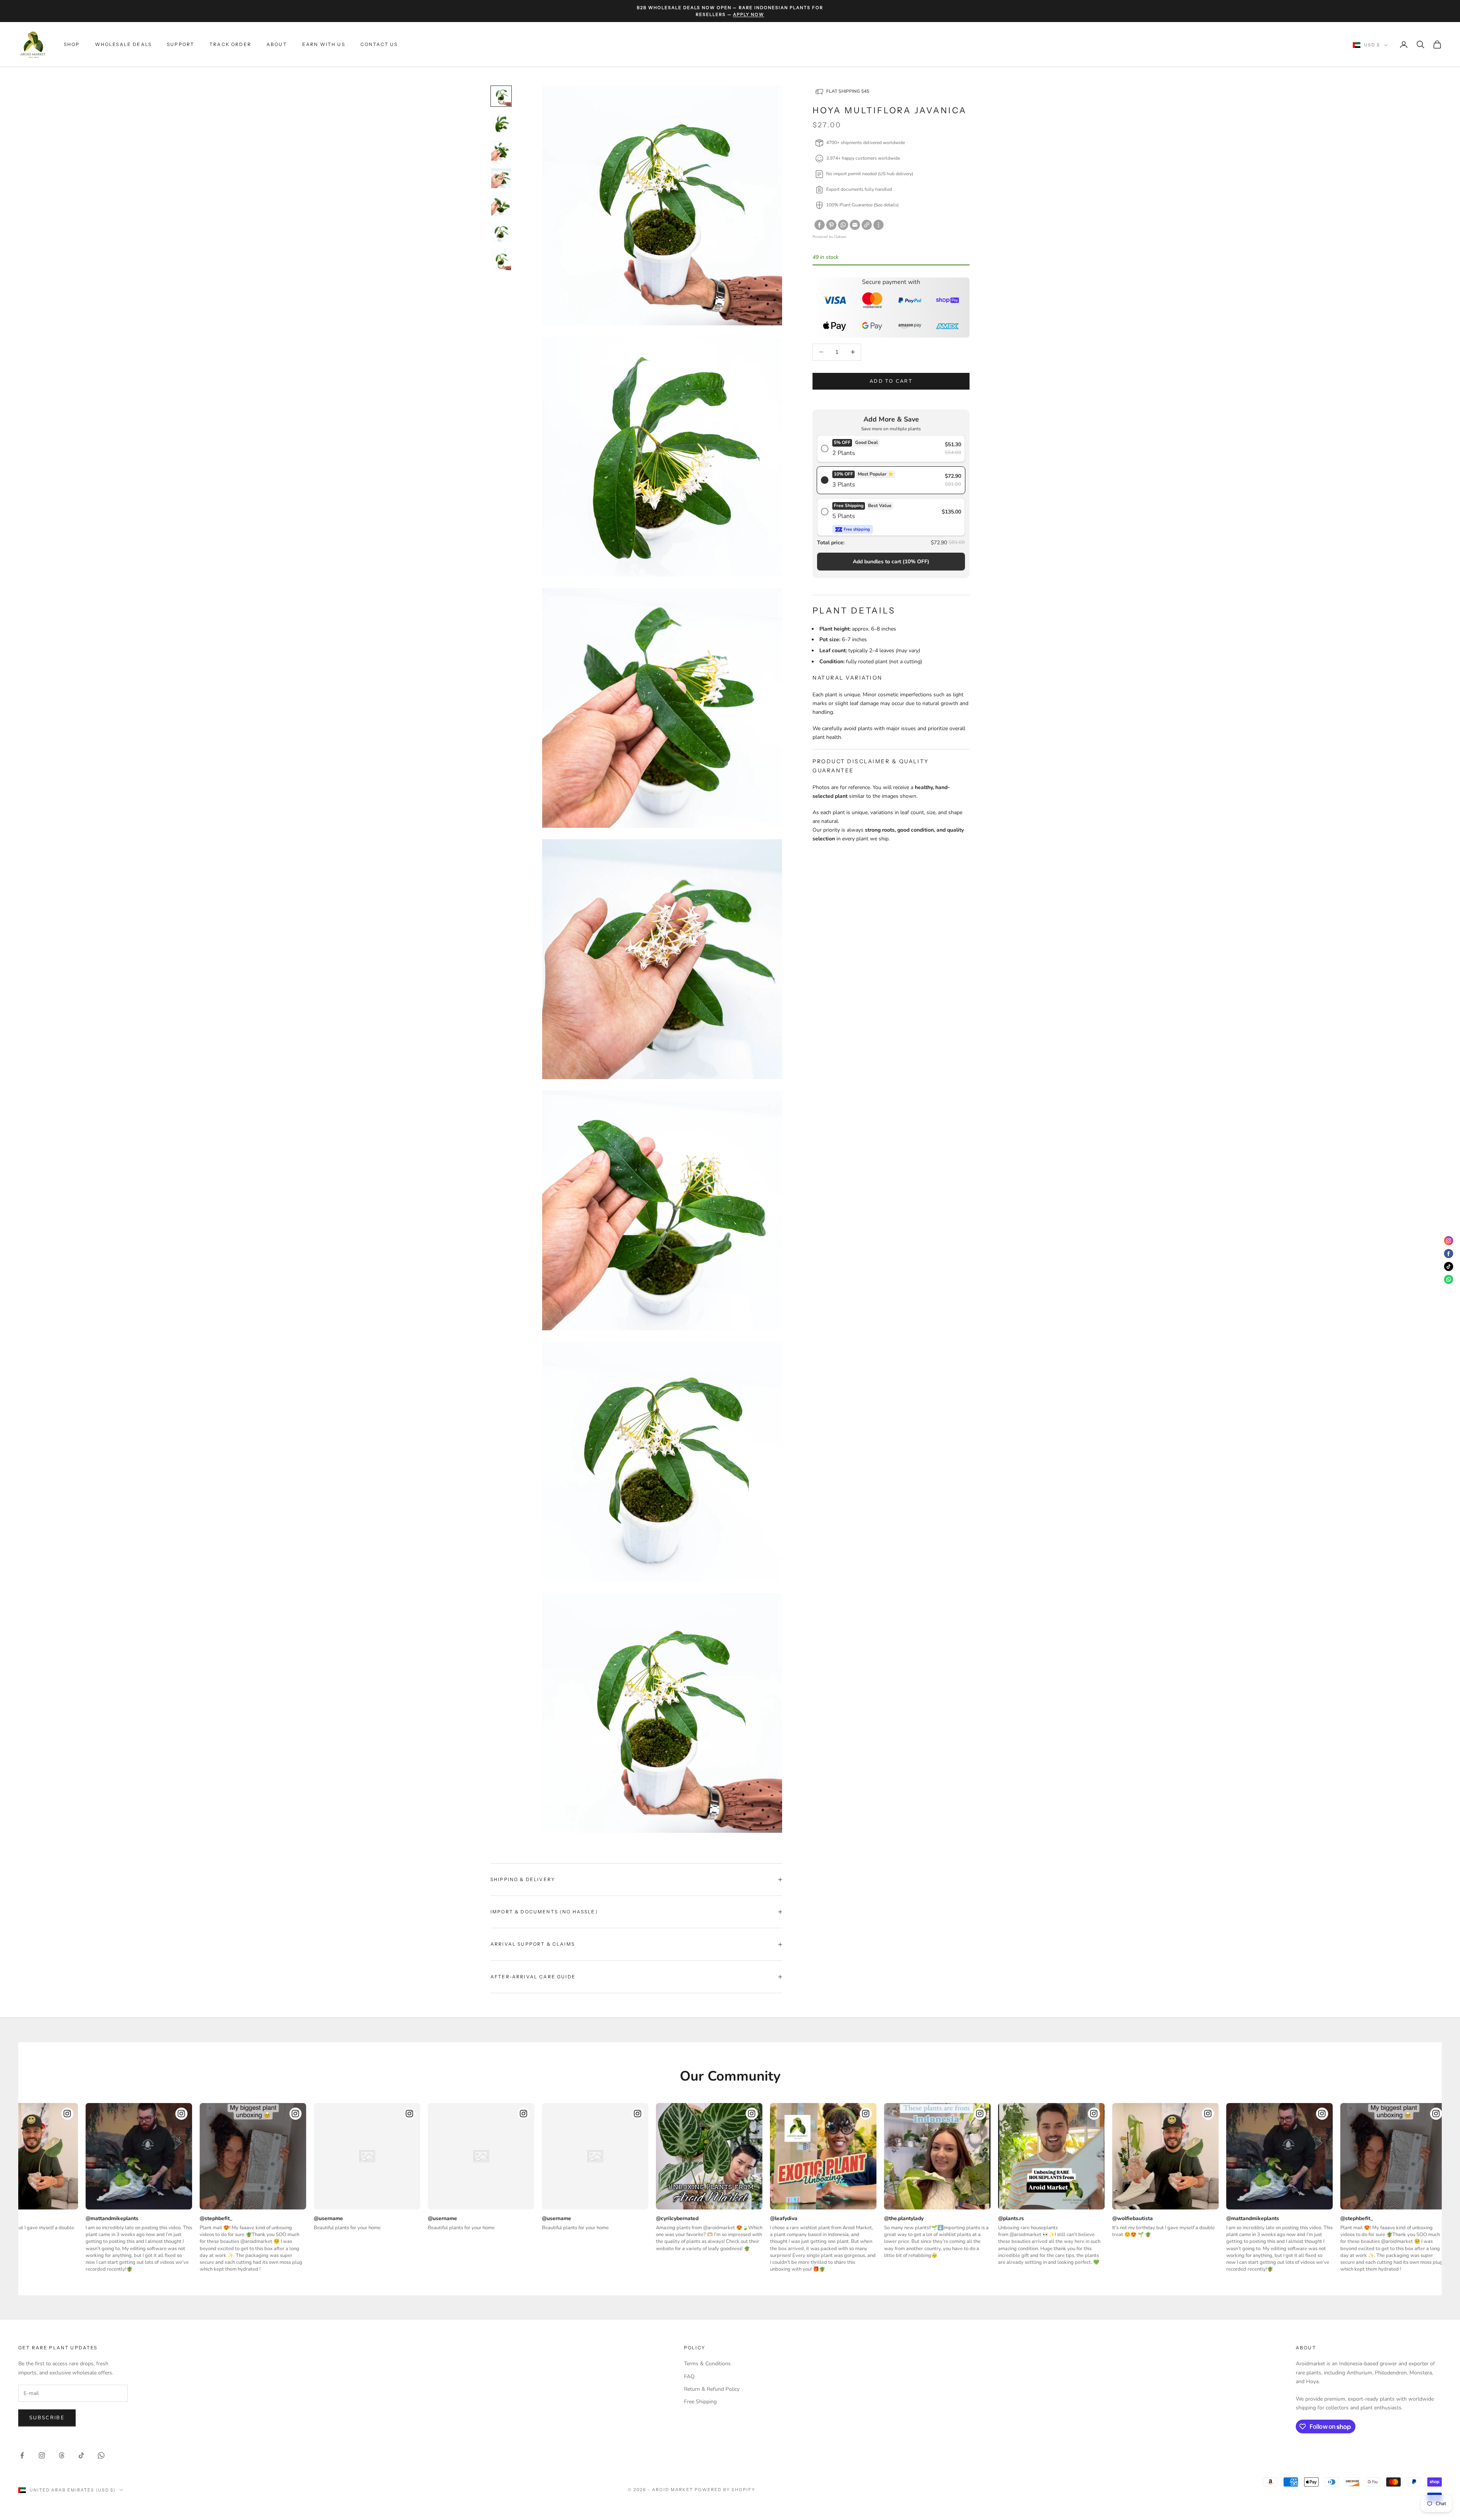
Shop (72, 44)
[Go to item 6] (501, 233)
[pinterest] (831, 225)
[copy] (867, 225)
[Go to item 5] (501, 206)
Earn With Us (324, 44)
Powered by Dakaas (829, 237)
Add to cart (891, 381)
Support (181, 44)
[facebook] (820, 225)
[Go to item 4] (501, 178)
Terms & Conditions (707, 2364)
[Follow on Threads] (62, 2455)
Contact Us (379, 44)
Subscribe (47, 2418)
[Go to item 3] (501, 151)
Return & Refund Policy (712, 2389)
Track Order (230, 44)
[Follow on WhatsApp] (101, 2455)
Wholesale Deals (123, 44)
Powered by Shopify (725, 2490)
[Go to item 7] (501, 260)
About (277, 44)
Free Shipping (700, 2402)
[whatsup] (843, 225)
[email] (855, 225)
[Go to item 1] (501, 96)
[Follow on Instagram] (42, 2455)
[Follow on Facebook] (22, 2455)
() (891, 561)
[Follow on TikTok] (81, 2455)
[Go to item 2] (501, 124)
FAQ (689, 2377)
